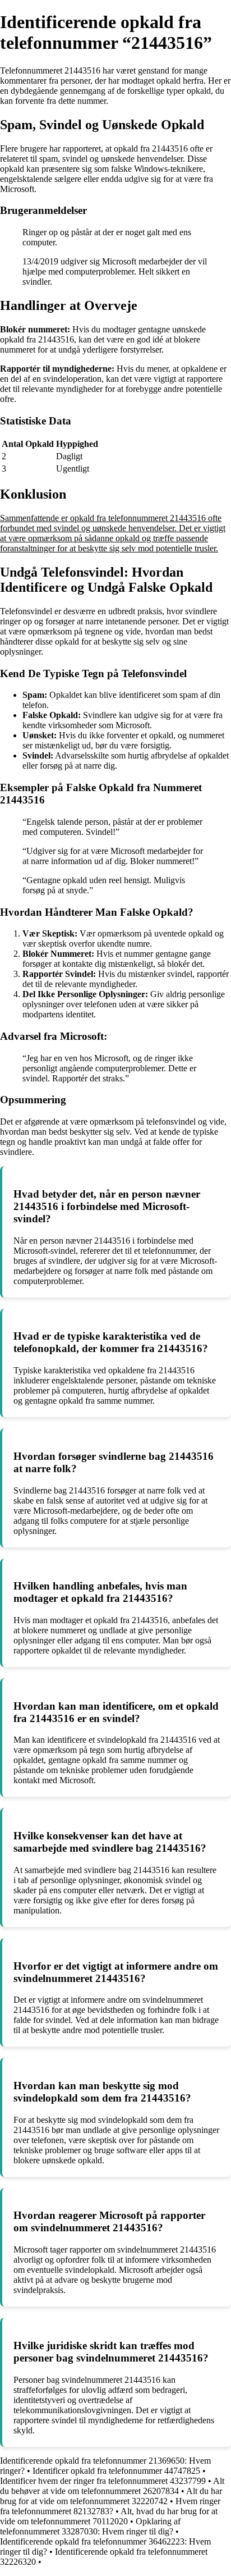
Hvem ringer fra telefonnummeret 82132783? (110, 2506)
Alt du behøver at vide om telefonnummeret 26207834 (112, 2486)
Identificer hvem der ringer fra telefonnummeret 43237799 (103, 2481)
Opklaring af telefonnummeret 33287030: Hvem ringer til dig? (90, 2526)
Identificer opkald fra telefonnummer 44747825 (116, 2471)
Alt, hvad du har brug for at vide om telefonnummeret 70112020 (109, 2516)
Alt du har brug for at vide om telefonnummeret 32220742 (111, 2496)
